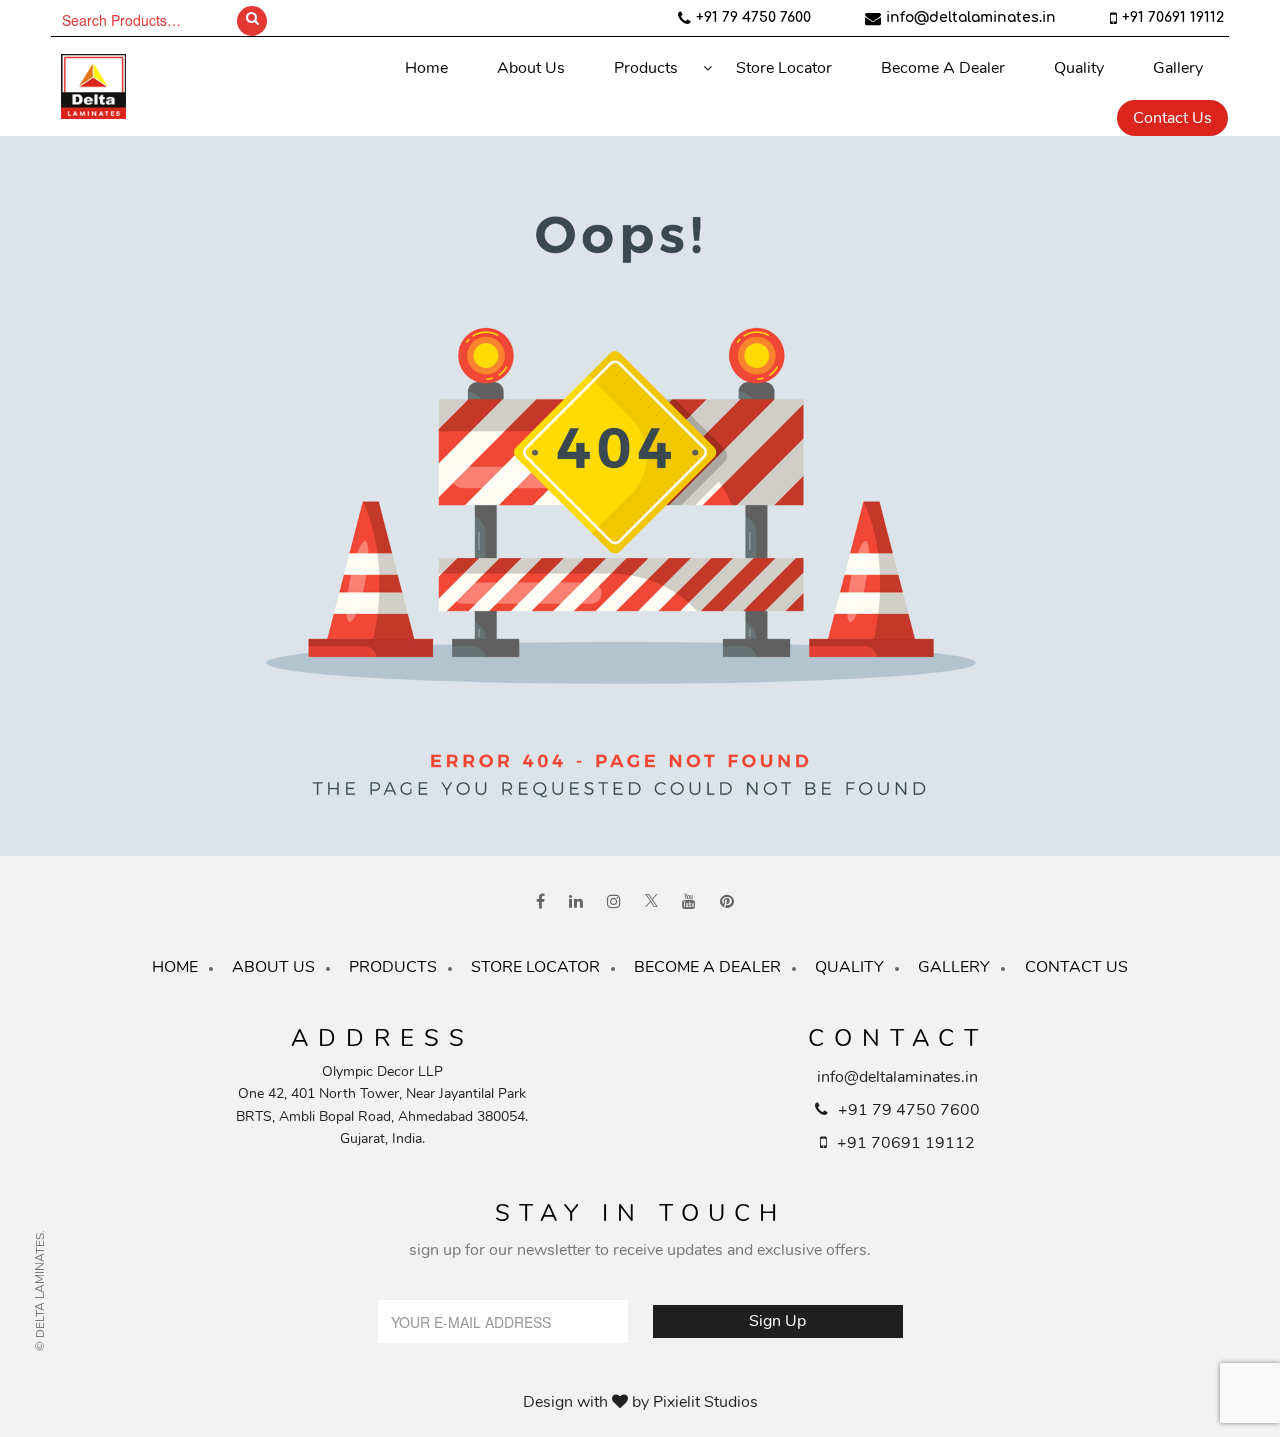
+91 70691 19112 (1173, 17)
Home (426, 68)
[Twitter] (651, 902)
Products (646, 68)
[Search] (252, 21)
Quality (1079, 68)
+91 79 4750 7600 (753, 17)
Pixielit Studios (705, 1402)
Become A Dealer (943, 68)
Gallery (1178, 68)
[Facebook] (540, 902)
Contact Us (1172, 118)
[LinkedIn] (576, 902)
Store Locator (784, 68)
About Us (531, 68)
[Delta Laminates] (151, 86)
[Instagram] (614, 902)
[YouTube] (689, 902)
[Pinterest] (727, 902)
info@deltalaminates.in (971, 17)
